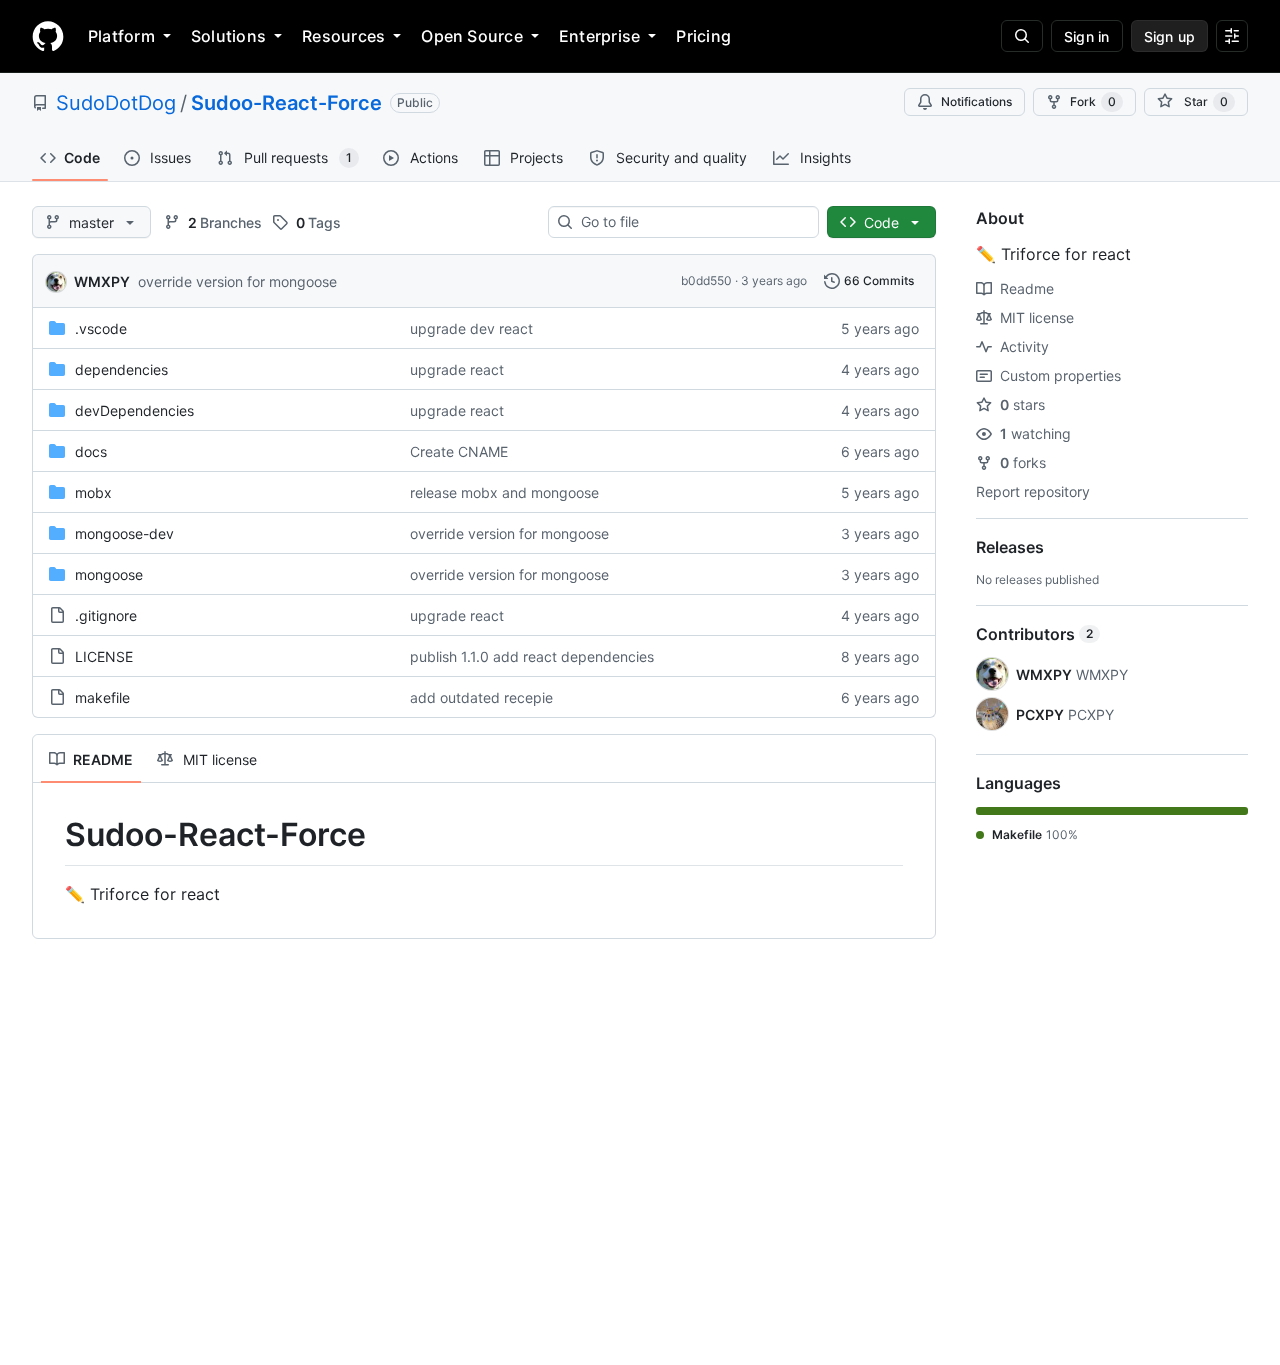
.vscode (101, 328)
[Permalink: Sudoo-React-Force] (51, 835)
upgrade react (457, 369)
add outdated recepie (481, 697)
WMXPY (102, 281)
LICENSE (104, 656)
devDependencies (134, 410)
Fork (1093, 101)
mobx (93, 492)
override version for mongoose (237, 281)
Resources (343, 36)
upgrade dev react (471, 328)
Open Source (472, 36)
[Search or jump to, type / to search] (1022, 36)
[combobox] (691, 222)
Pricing (703, 36)
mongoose (109, 574)
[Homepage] (48, 36)
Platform (121, 36)
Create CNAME (459, 451)
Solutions (228, 36)
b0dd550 (706, 280)
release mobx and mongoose (504, 492)
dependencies (121, 369)
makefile (102, 697)
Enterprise (599, 36)
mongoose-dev (124, 533)
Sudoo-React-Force (286, 103)
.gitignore (106, 615)
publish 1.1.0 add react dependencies (532, 656)
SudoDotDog (116, 103)
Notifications (976, 101)
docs (91, 451)
